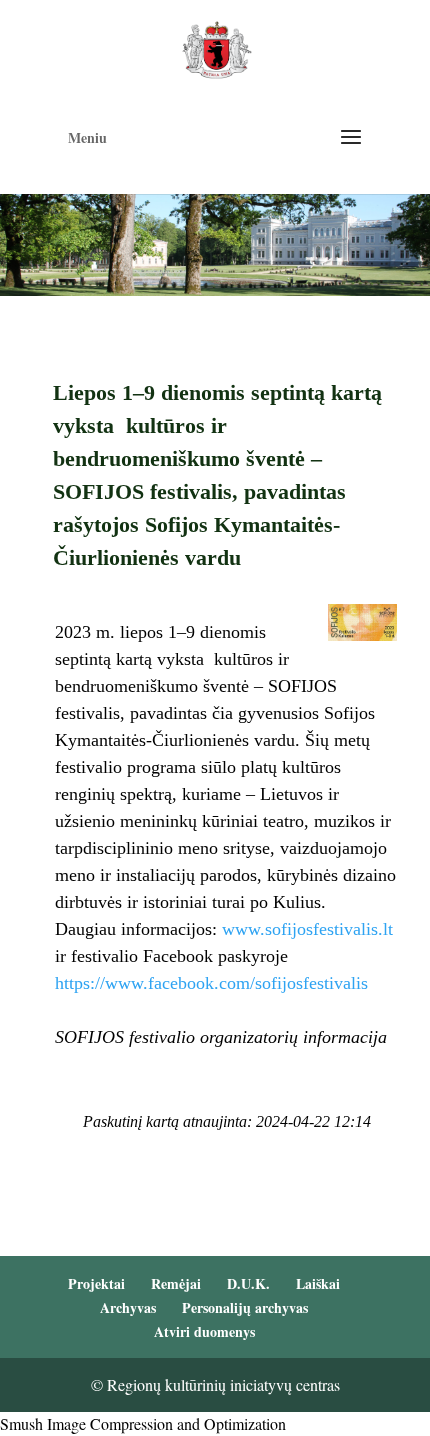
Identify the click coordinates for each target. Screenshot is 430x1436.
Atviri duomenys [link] (204, 1331)
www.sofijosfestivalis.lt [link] (307, 929)
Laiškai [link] (318, 1283)
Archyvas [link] (128, 1307)
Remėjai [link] (176, 1283)
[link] (216, 47)
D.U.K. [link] (248, 1283)
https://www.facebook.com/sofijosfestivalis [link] (214, 983)
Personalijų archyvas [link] (245, 1307)
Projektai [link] (96, 1283)
